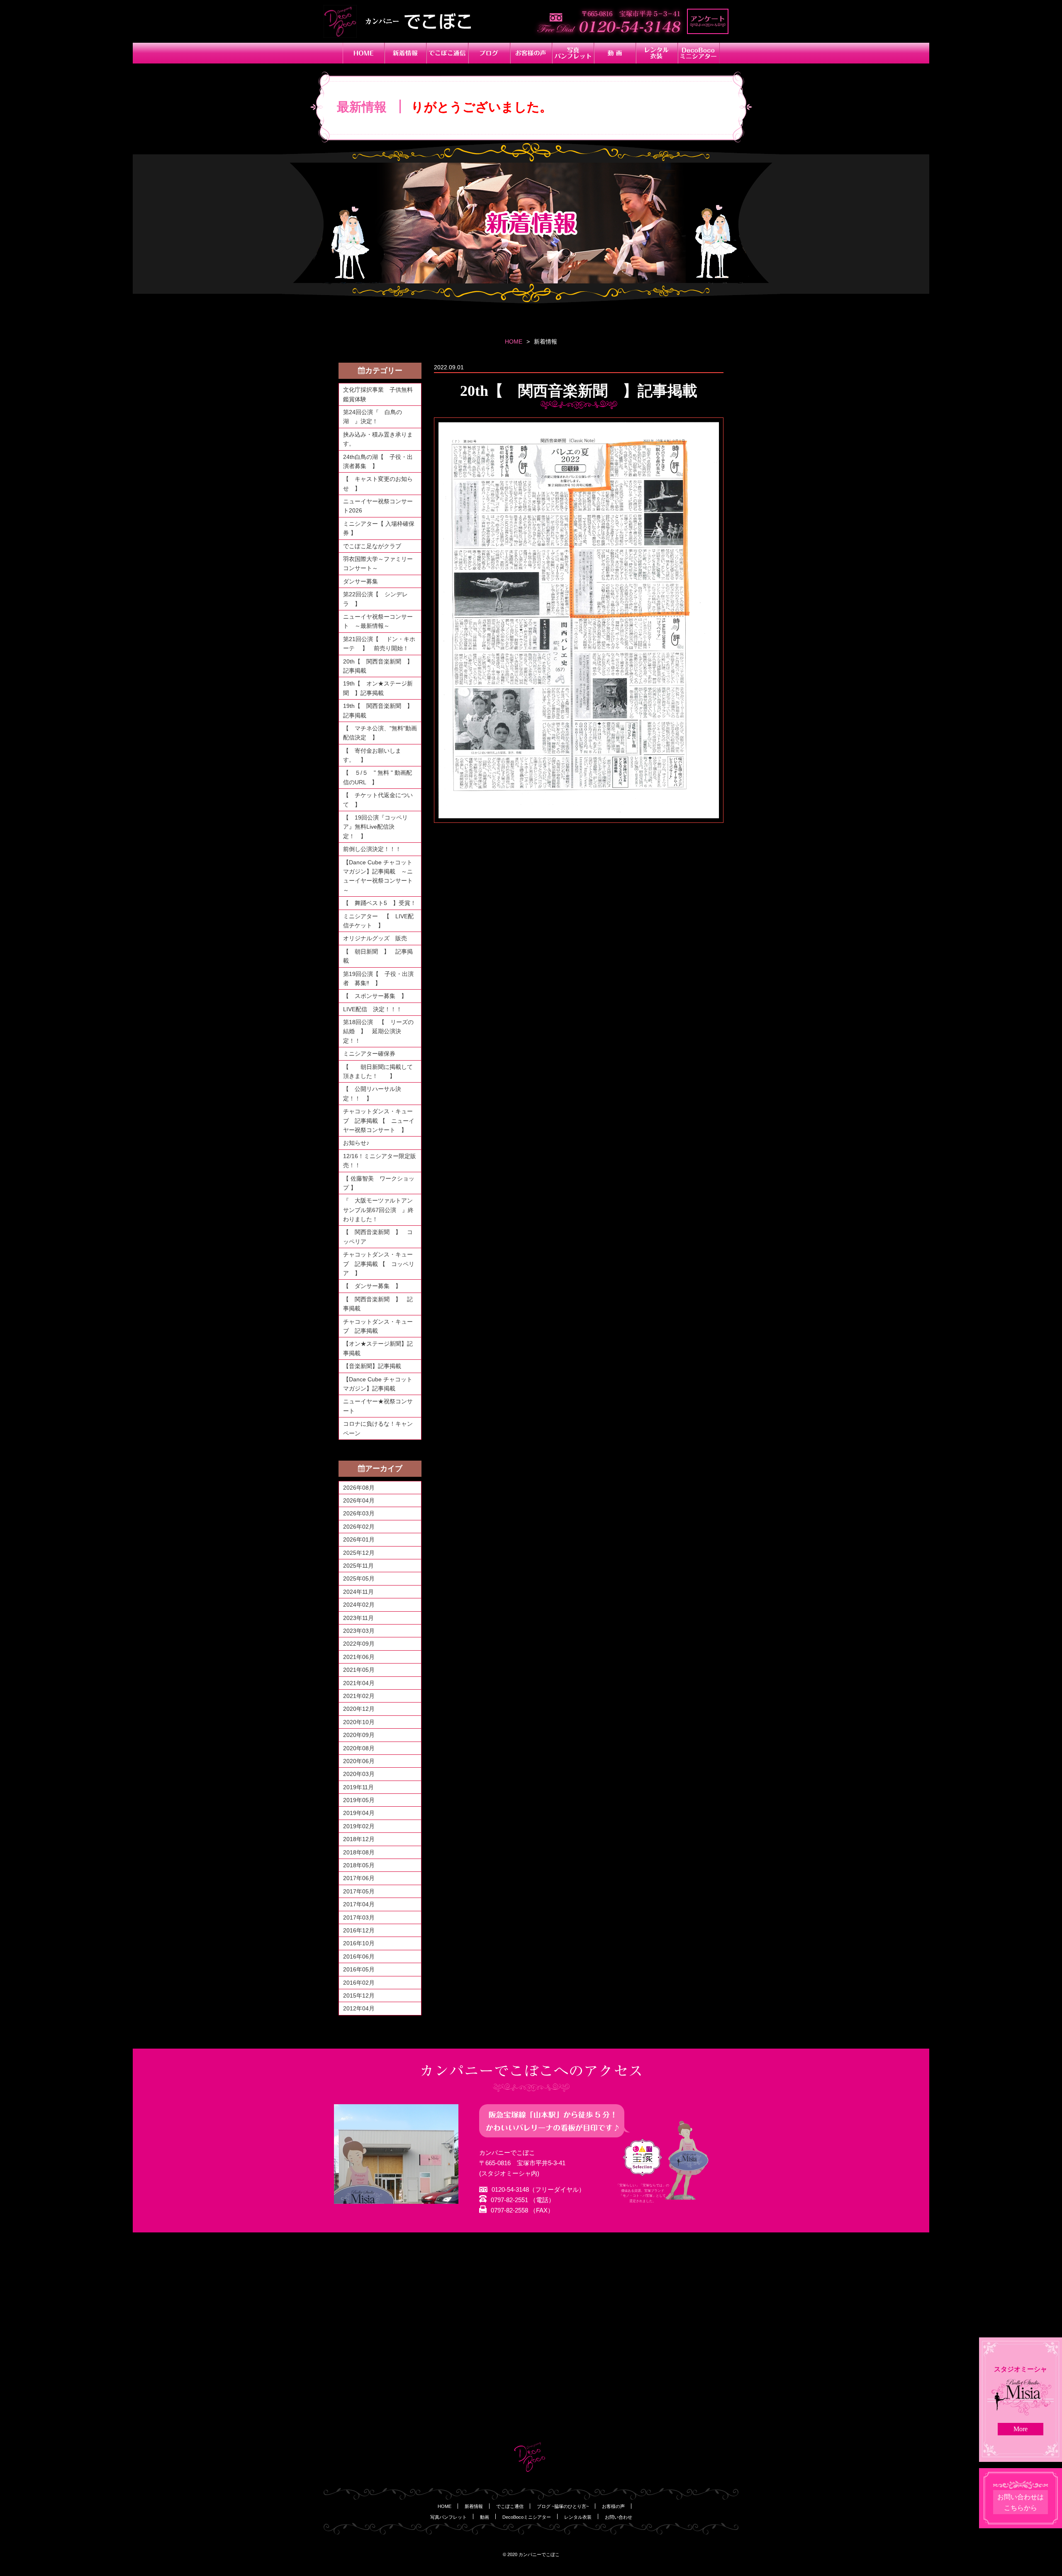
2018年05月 (359, 1865)
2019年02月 (359, 1826)
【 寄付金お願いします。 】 (372, 755)
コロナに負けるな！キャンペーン (378, 1428)
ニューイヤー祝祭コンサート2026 (378, 506)
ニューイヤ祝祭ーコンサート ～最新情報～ (378, 621)
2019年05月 (359, 1800)
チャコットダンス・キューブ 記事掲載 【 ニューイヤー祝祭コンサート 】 (379, 1121)
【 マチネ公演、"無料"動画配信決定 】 (380, 733)
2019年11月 (358, 1787)
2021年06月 (359, 1657)
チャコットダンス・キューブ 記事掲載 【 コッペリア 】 (379, 1264)
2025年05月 (359, 1578)
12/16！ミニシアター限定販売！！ (380, 1161)
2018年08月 (359, 1852)
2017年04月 (359, 1904)
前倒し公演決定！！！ (372, 849)
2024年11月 (358, 1592)
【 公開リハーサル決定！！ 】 (372, 1093)
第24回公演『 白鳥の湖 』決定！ (373, 417)
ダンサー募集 (360, 581)
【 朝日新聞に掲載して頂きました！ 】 (378, 1071)
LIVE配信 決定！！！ (373, 1009)
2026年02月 (359, 1527)
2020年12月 (359, 1709)
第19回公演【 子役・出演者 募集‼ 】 (378, 978)
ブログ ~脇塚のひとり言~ (563, 2506)
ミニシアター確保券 (369, 1054)
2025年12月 (359, 1553)
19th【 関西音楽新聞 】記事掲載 (378, 710)
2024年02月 (359, 1605)
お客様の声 (613, 2506)
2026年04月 (359, 1500)
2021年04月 (359, 1683)
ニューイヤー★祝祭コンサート (378, 1406)
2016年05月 (359, 1969)
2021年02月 (359, 1696)
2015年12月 (359, 1995)
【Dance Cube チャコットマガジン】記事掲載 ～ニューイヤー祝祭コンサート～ (378, 876)
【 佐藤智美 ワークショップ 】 (379, 1183)
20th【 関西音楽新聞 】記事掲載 (378, 666)
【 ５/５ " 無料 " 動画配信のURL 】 (378, 777)
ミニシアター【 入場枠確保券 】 (379, 528)
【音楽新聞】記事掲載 (372, 1366)
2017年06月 (359, 1878)
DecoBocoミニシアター (527, 2517)
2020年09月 (359, 1735)
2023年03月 (359, 1631)
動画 (485, 2517)
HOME (514, 342)
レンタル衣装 (578, 2517)
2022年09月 (359, 1644)
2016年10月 (359, 1943)
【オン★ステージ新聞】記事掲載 (378, 1348)
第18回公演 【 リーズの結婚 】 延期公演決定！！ (378, 1031)
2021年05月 (359, 1670)
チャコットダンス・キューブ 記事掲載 (378, 1326)
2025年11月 (358, 1566)
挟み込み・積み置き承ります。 (378, 439)
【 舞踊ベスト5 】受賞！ (380, 903)
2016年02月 (359, 1983)
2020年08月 (359, 1748)
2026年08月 (359, 1488)
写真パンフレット (448, 2517)
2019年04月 (359, 1813)
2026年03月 (359, 1513)
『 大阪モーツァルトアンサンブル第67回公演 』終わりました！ (378, 1210)
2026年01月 (359, 1539)
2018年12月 (359, 1839)
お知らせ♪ (356, 1143)
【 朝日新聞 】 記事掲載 (378, 956)
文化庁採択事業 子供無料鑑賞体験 (378, 394)
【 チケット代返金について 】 (378, 800)
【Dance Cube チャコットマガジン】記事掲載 (378, 1384)
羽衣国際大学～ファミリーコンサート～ (378, 563)
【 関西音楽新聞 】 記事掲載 (378, 1304)
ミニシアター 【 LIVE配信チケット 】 (378, 921)
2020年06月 (359, 1761)
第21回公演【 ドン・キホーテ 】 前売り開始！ (379, 644)
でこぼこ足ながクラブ (372, 546)
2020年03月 (359, 1774)
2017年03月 (359, 1917)
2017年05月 (359, 1891)
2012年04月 (359, 2008)
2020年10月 (359, 1722)
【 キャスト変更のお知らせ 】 (378, 483)
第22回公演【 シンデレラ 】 (375, 599)
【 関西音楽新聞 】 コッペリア (378, 1237)
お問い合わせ (619, 2517)
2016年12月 (359, 1930)
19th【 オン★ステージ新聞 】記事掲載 (378, 688)
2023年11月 (358, 1618)
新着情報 (474, 2506)
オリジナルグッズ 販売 (375, 938)
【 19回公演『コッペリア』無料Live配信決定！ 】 (375, 827)
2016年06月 (359, 1956)
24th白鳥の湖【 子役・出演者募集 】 (378, 461)
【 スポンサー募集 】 (378, 996)
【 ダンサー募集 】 (372, 1286)
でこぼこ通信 (510, 2506)
